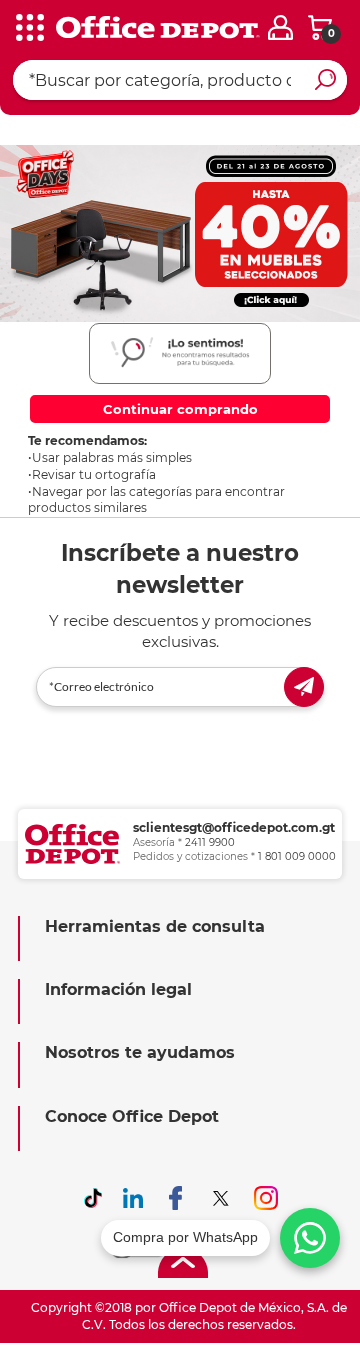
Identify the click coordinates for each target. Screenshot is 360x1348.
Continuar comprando (180, 409)
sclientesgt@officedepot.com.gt (234, 827)
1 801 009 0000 (297, 856)
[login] (280, 27)
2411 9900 (210, 842)
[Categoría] (30, 29)
